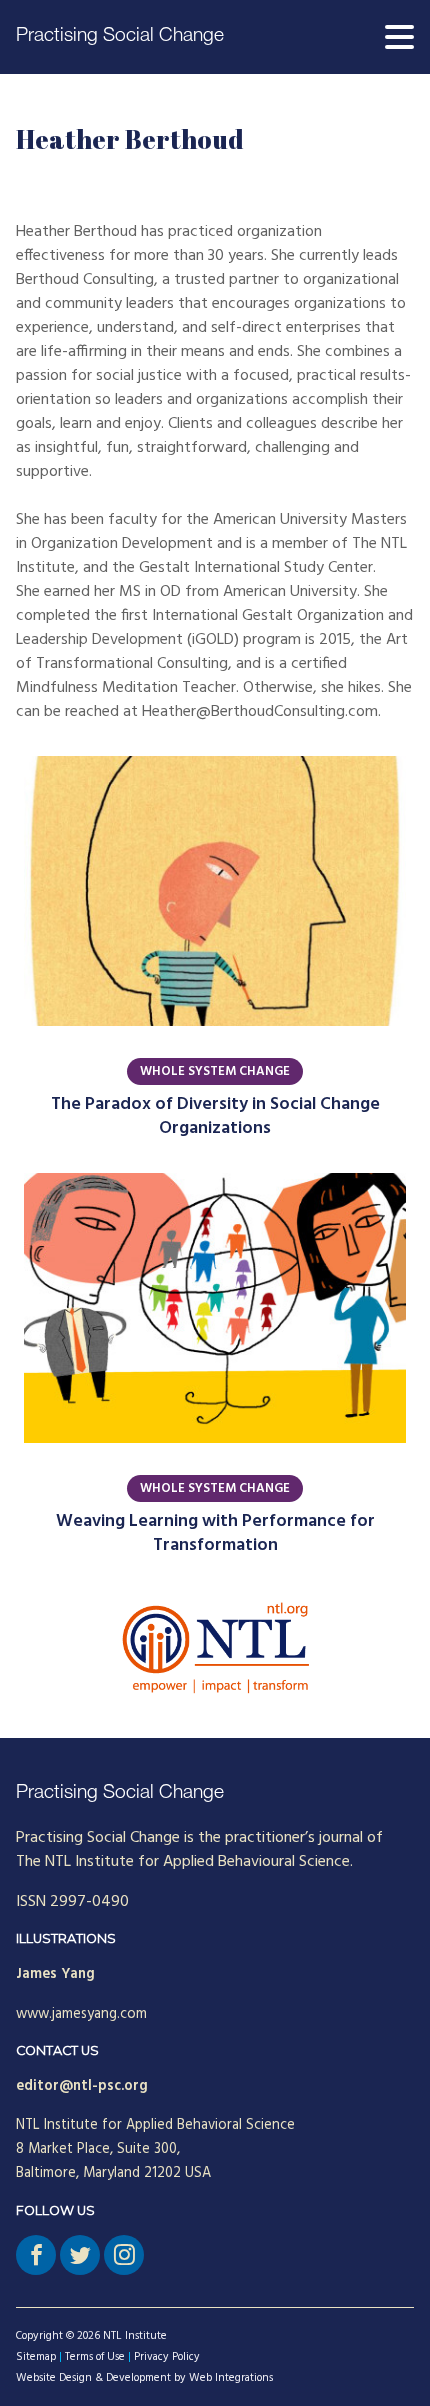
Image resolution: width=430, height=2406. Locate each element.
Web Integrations (231, 2378)
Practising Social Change (120, 36)
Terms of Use (95, 2357)
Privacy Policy (167, 2357)
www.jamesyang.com (81, 2014)
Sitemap (36, 2357)
